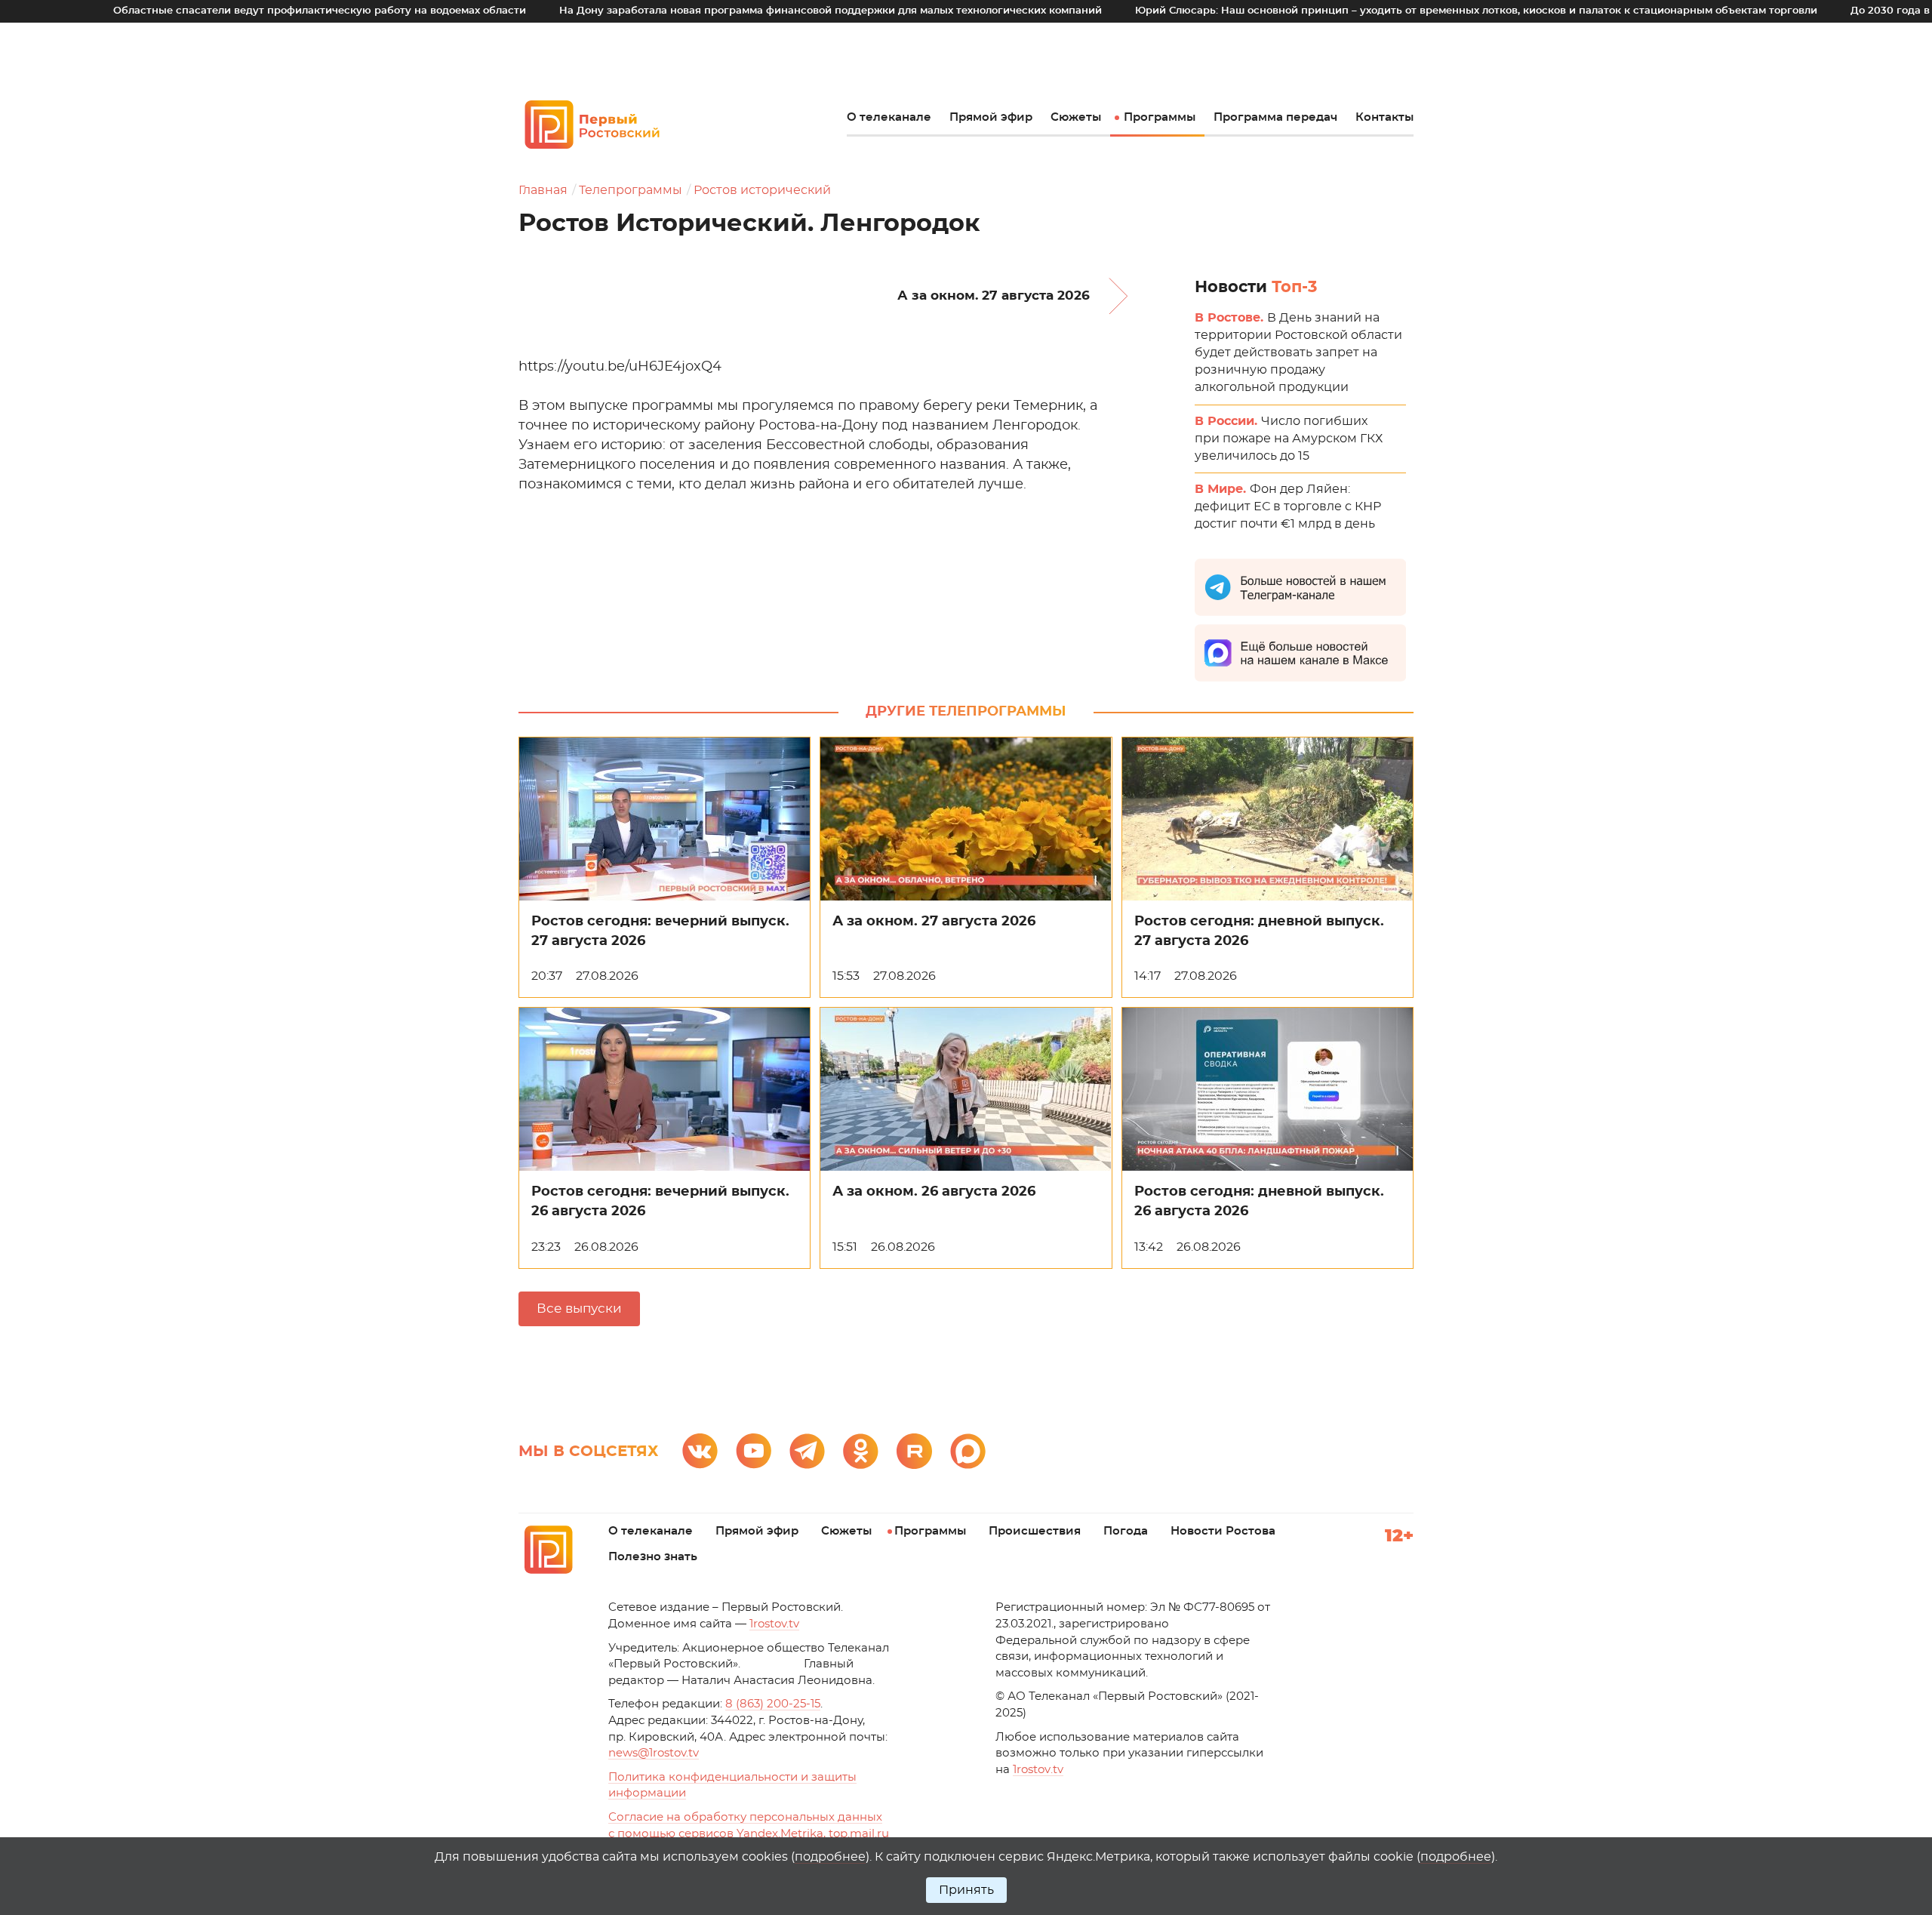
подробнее (830, 1857)
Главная (543, 190)
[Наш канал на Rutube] (914, 1451)
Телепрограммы (631, 190)
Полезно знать (653, 1557)
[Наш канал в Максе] (968, 1451)
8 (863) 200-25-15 (773, 1704)
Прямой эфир (991, 117)
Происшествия (1035, 1531)
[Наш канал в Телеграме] (807, 1451)
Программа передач (1275, 117)
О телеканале (889, 117)
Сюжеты (1076, 117)
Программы (1160, 117)
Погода (1126, 1531)
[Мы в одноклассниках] (861, 1451)
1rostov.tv (774, 1624)
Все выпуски (579, 1308)
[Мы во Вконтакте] (700, 1451)
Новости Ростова (1223, 1531)
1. (1038, 1770)
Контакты (1384, 117)
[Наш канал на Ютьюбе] (754, 1451)
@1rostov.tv (654, 1753)
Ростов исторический (762, 190)
